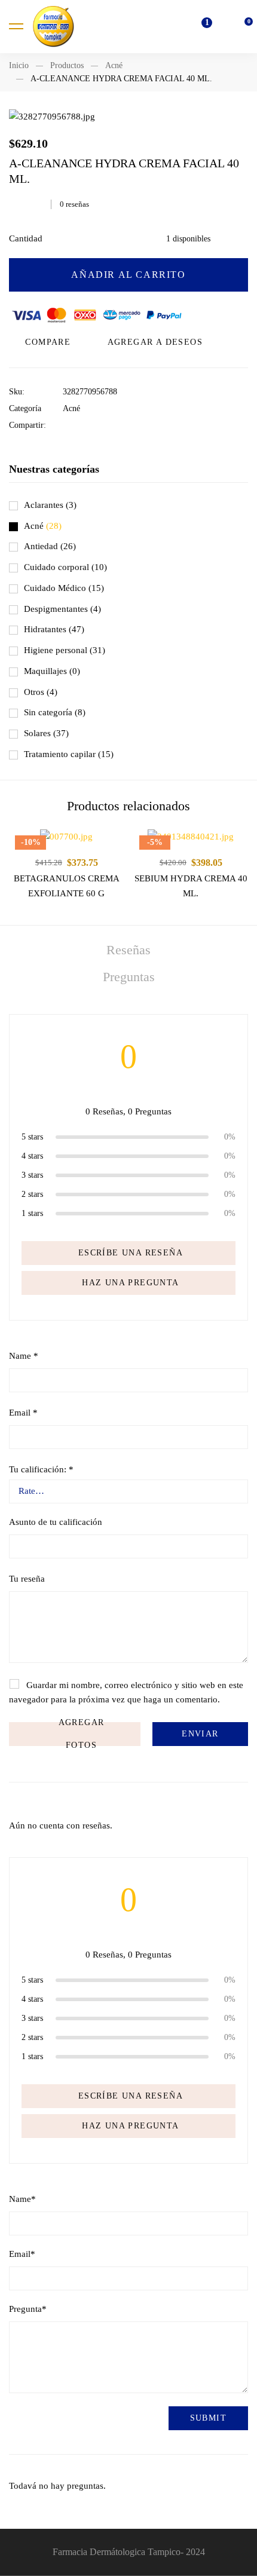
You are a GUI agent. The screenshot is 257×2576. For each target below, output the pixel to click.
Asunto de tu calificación (56, 1522)
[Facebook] (66, 425)
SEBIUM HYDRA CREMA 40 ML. (191, 886)
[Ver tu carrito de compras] (242, 26)
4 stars (32, 1156)
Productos (67, 65)
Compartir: (27, 425)
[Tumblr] (122, 425)
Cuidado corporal (65, 567)
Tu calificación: (41, 1469)
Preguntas (129, 977)
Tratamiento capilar (69, 754)
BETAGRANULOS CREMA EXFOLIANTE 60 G (67, 886)
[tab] (128, 950)
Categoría (25, 408)
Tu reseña (27, 1579)
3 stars (32, 1175)
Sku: (17, 392)
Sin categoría (55, 712)
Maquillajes (52, 671)
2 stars (32, 1194)
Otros (41, 692)
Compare (48, 342)
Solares (46, 733)
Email (23, 1413)
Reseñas (128, 950)
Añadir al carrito (128, 275)
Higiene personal (65, 650)
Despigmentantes (62, 609)
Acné (114, 65)
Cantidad (26, 238)
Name (24, 1356)
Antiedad (50, 546)
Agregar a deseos (155, 342)
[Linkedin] (103, 425)
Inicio (19, 65)
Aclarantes (50, 505)
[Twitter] (85, 425)
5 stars (32, 1137)
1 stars (32, 1213)
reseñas (74, 204)
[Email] (140, 425)
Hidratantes (54, 629)
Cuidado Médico (64, 588)
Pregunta (28, 2309)
